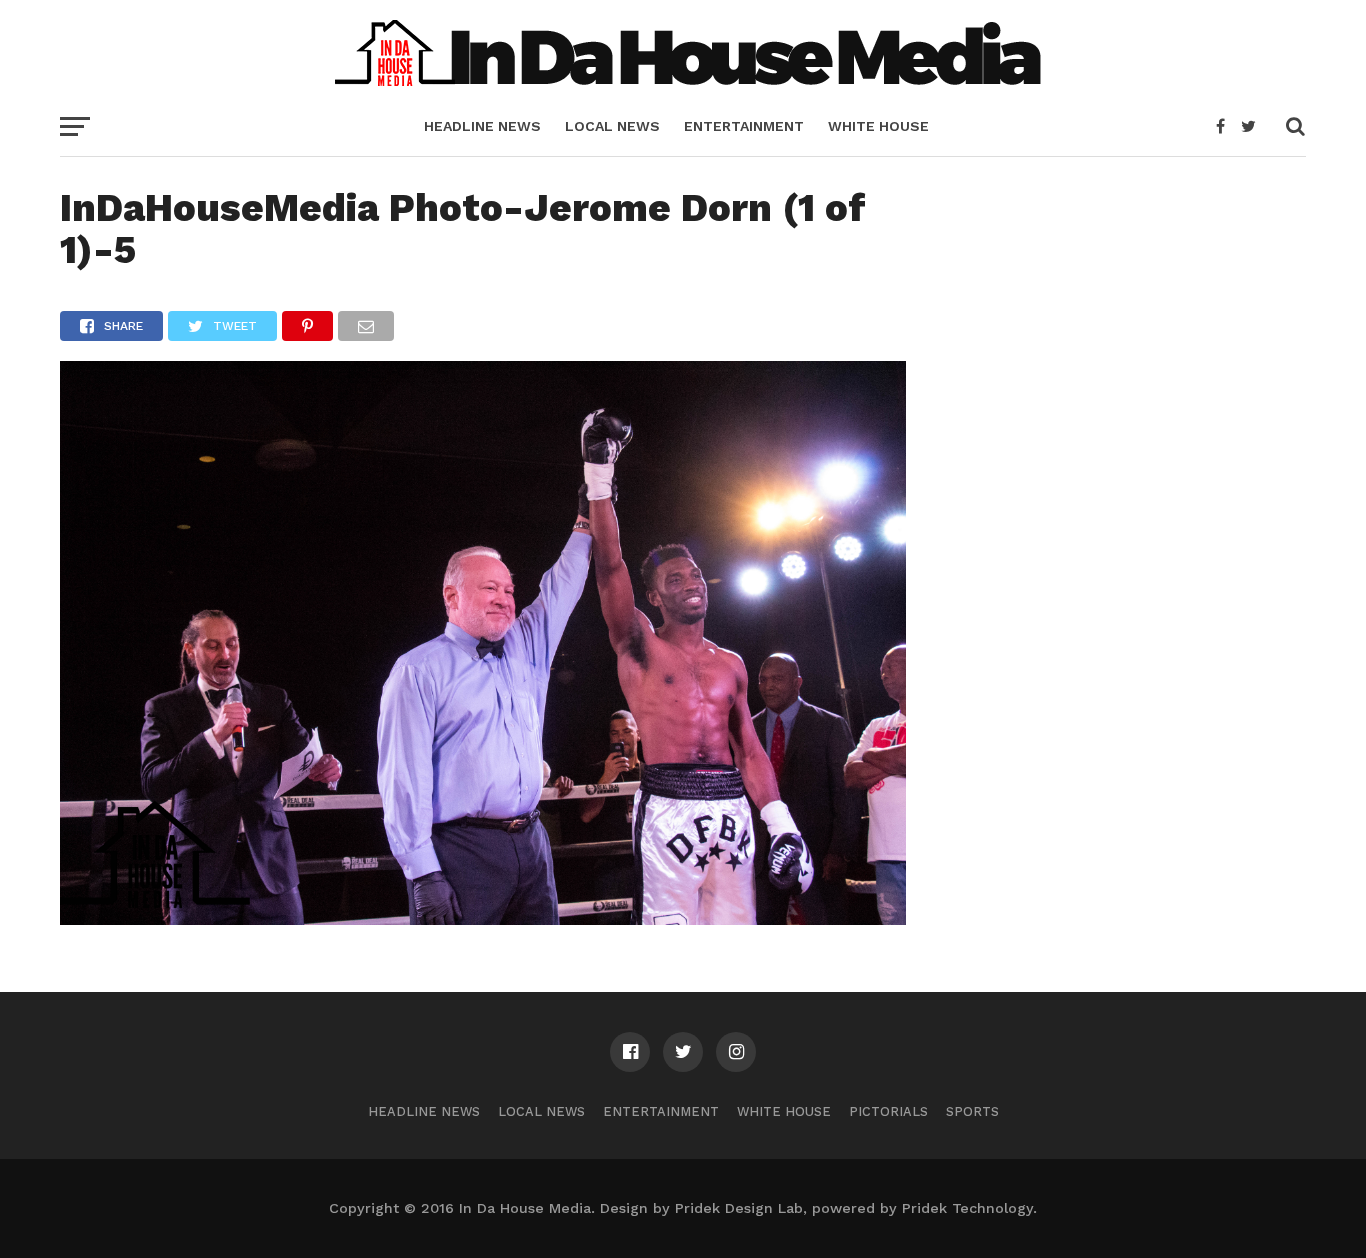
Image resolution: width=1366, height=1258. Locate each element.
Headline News (482, 126)
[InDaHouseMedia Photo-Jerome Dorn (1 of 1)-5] (483, 918)
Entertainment (744, 126)
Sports (972, 1111)
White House (878, 126)
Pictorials (888, 1111)
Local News (612, 126)
